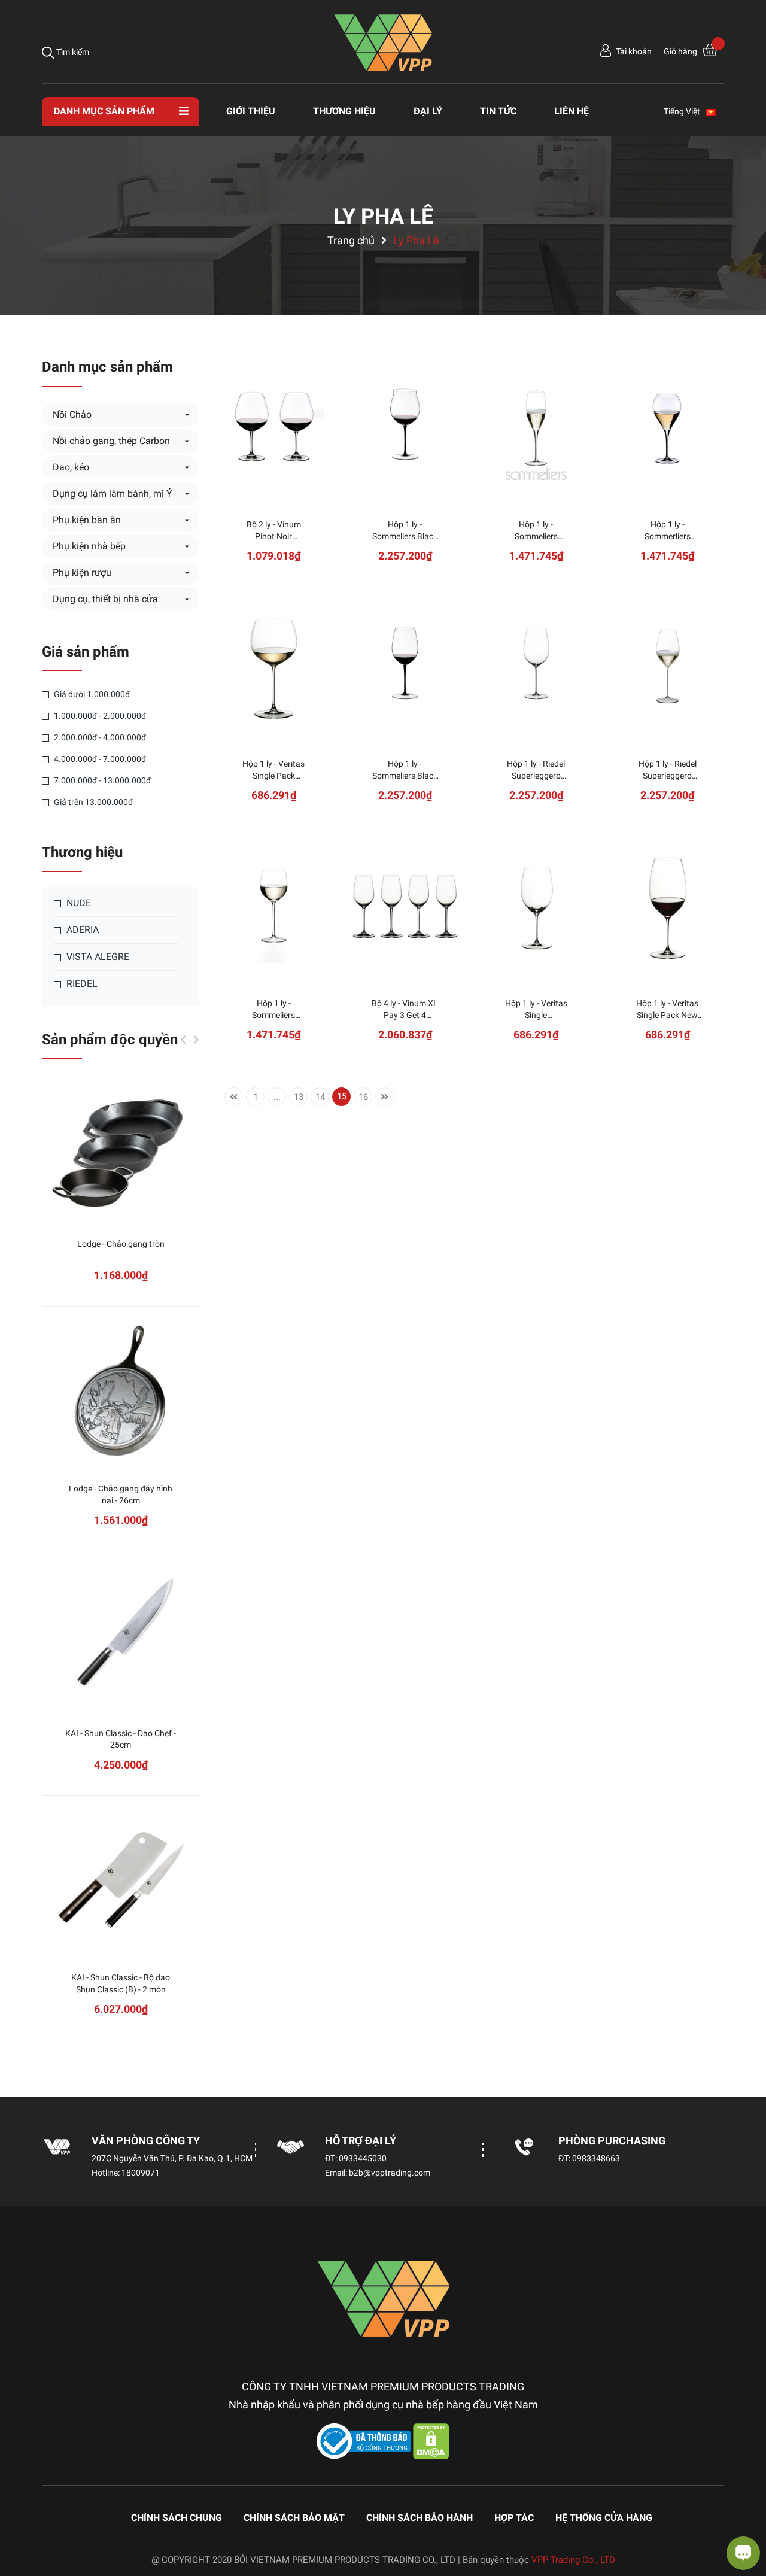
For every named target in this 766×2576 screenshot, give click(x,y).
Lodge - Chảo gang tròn (121, 1244)
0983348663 (596, 2158)
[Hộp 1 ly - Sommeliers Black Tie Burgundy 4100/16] (405, 428)
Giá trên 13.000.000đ (92, 802)
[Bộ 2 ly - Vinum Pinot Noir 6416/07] (274, 428)
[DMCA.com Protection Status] (431, 2441)
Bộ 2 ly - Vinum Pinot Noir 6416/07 (274, 536)
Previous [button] (183, 1040)
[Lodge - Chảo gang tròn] (121, 1147)
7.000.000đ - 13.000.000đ (101, 780)
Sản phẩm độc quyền (110, 1040)
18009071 (141, 2173)
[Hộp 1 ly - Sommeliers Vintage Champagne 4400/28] (536, 428)
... (277, 1097)
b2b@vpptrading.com (390, 2173)
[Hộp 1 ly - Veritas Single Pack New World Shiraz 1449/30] (668, 906)
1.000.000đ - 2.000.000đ (99, 716)
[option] (121, 1565)
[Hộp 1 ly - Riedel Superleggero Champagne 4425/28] (668, 667)
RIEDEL (81, 984)
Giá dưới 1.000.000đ (91, 694)
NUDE (77, 903)
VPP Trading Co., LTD (573, 2560)
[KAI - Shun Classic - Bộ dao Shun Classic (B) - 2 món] (121, 1881)
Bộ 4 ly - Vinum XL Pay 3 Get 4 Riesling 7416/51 (405, 1015)
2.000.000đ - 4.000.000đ (99, 737)
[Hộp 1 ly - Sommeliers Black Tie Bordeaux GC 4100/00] (405, 667)
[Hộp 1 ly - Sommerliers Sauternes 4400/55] (668, 428)
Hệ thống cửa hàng (604, 2518)
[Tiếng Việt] (716, 111)
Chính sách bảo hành (420, 2518)
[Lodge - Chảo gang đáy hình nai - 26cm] (121, 1392)
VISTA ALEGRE (97, 957)
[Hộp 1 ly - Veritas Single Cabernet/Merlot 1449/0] (536, 906)
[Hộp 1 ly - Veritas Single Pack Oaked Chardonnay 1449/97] (274, 667)
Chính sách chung (177, 2518)
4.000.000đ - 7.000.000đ (99, 759)
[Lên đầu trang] (21, 2519)
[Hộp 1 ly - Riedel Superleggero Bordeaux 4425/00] (536, 667)
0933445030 (363, 2158)
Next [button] (196, 1040)
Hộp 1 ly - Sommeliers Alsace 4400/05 (273, 1015)
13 (299, 1097)
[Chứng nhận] (365, 2441)
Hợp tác (514, 2518)
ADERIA (81, 930)
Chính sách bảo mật (294, 2518)
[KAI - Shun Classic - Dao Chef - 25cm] (121, 1637)
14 (320, 1097)
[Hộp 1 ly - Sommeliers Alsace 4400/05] (274, 906)
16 (363, 1097)
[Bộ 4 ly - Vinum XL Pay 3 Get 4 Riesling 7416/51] (405, 906)
